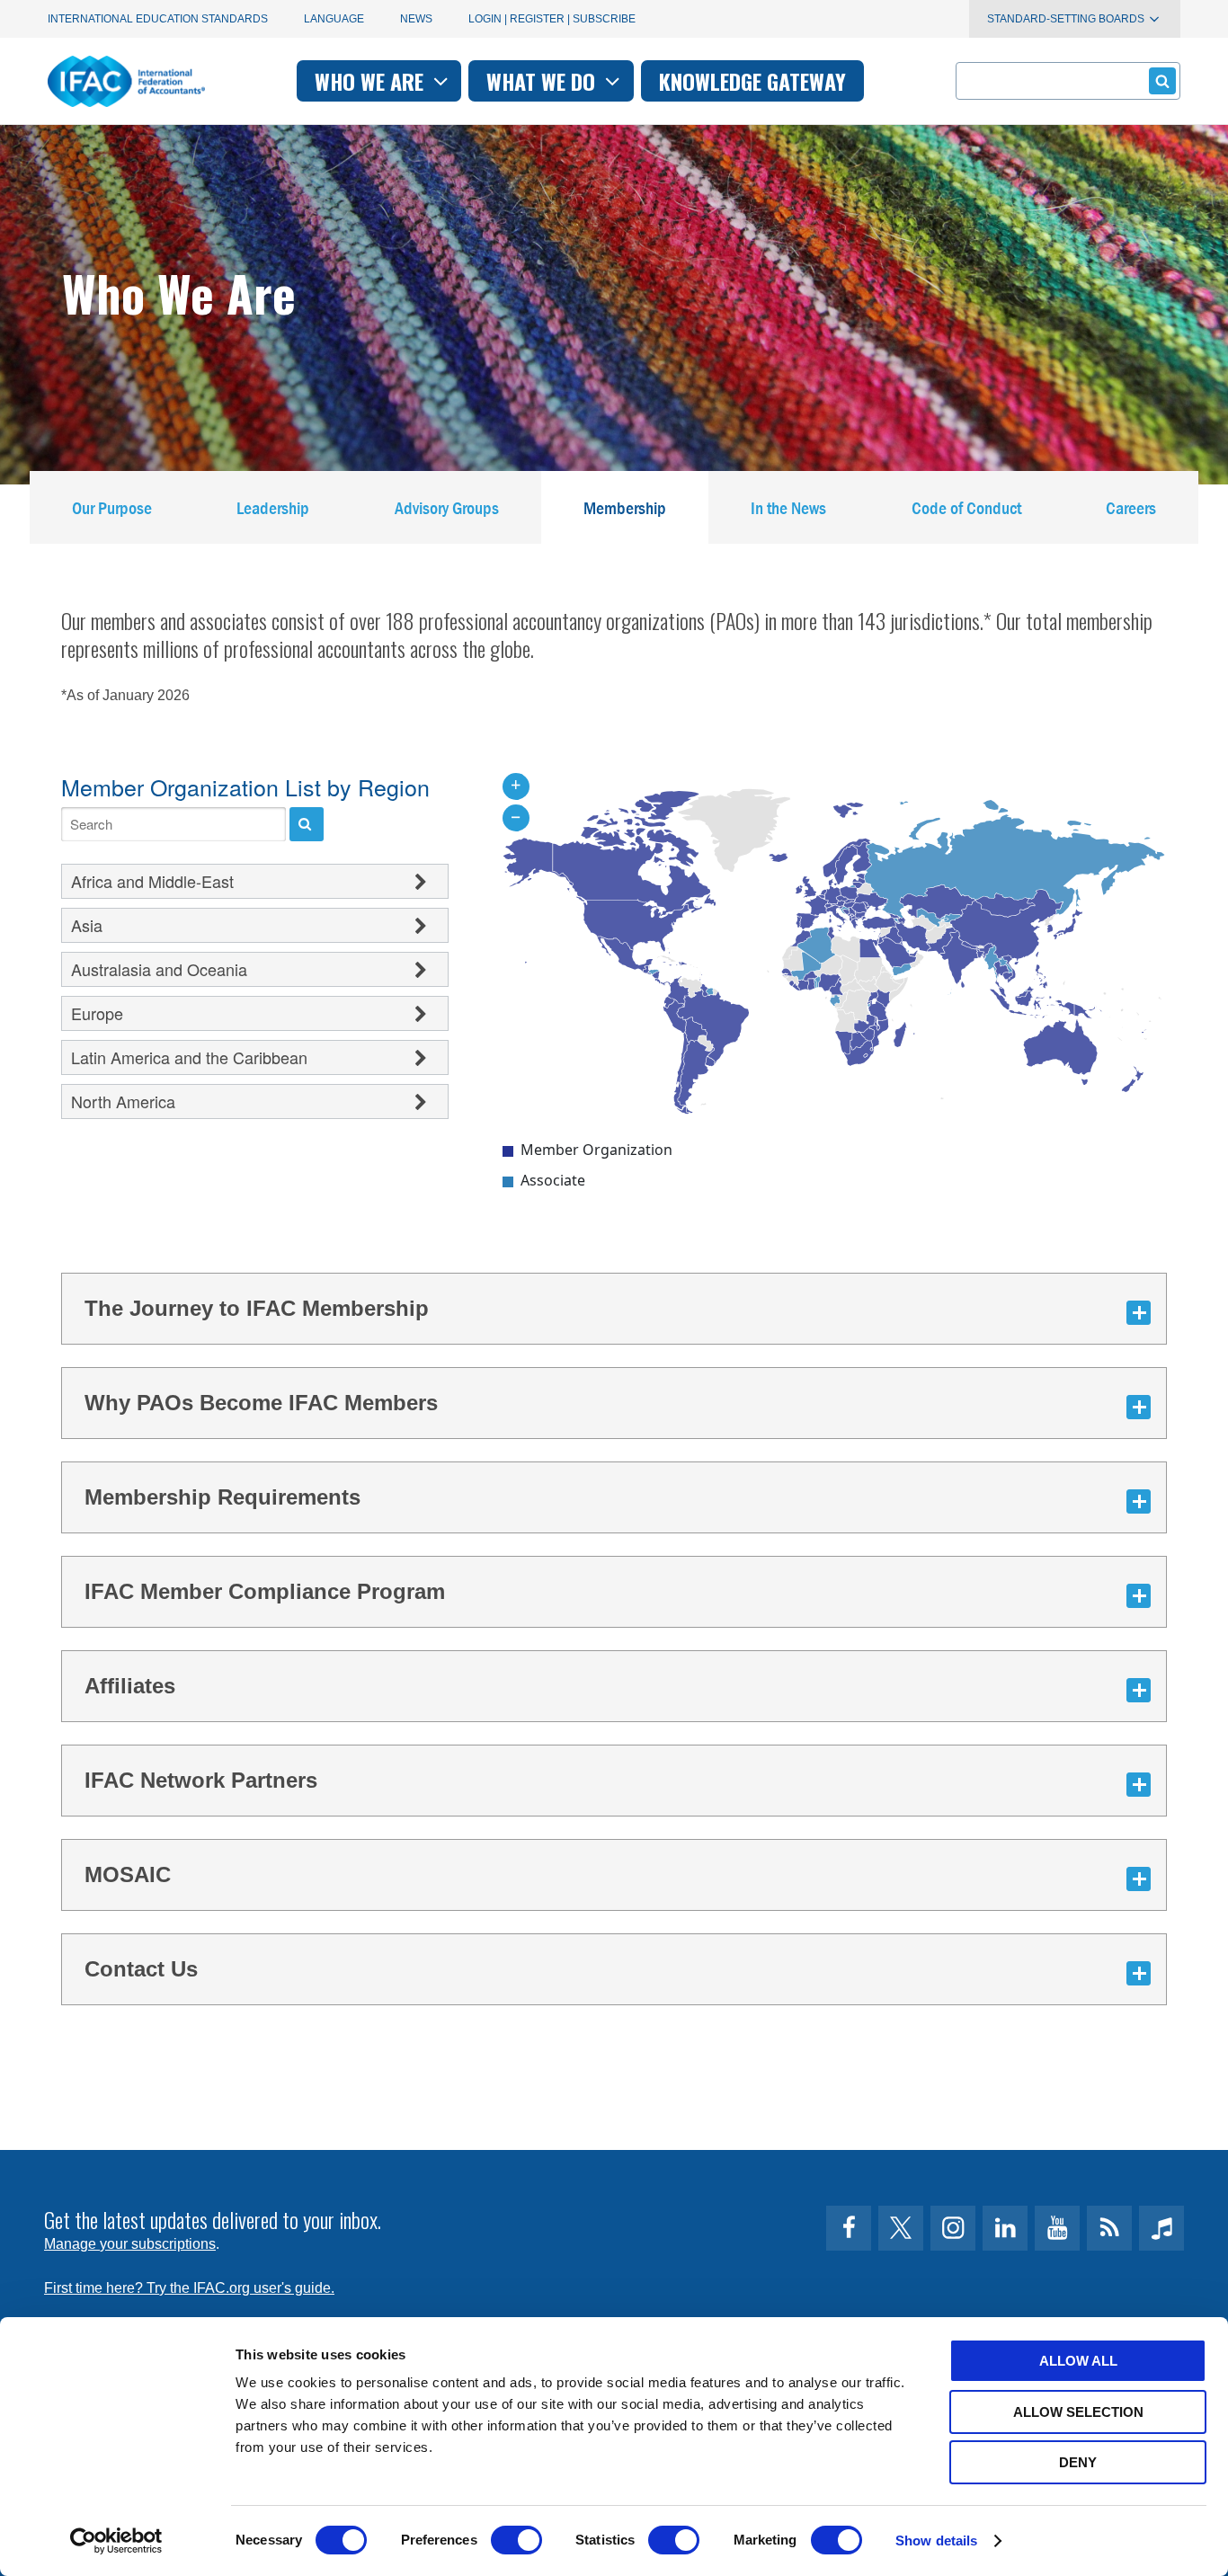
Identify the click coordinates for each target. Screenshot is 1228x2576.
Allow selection (1078, 2412)
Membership (625, 507)
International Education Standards (158, 19)
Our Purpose (112, 507)
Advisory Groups (447, 507)
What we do (543, 81)
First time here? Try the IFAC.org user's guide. (189, 2288)
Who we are (372, 81)
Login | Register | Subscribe (552, 19)
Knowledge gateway (752, 81)
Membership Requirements (222, 1497)
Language (334, 19)
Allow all (1078, 2361)
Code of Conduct (966, 507)
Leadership (273, 507)
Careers (1131, 507)
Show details (936, 2540)
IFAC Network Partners (201, 1780)
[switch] (516, 2540)
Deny (1078, 2462)
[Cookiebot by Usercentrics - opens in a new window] (116, 2541)
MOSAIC (128, 1874)
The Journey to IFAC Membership (257, 1308)
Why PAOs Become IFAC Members (261, 1403)
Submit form (1162, 81)
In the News (788, 507)
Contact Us (141, 1969)
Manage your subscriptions (130, 2244)
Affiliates (130, 1686)
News (416, 19)
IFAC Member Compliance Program (265, 1591)
